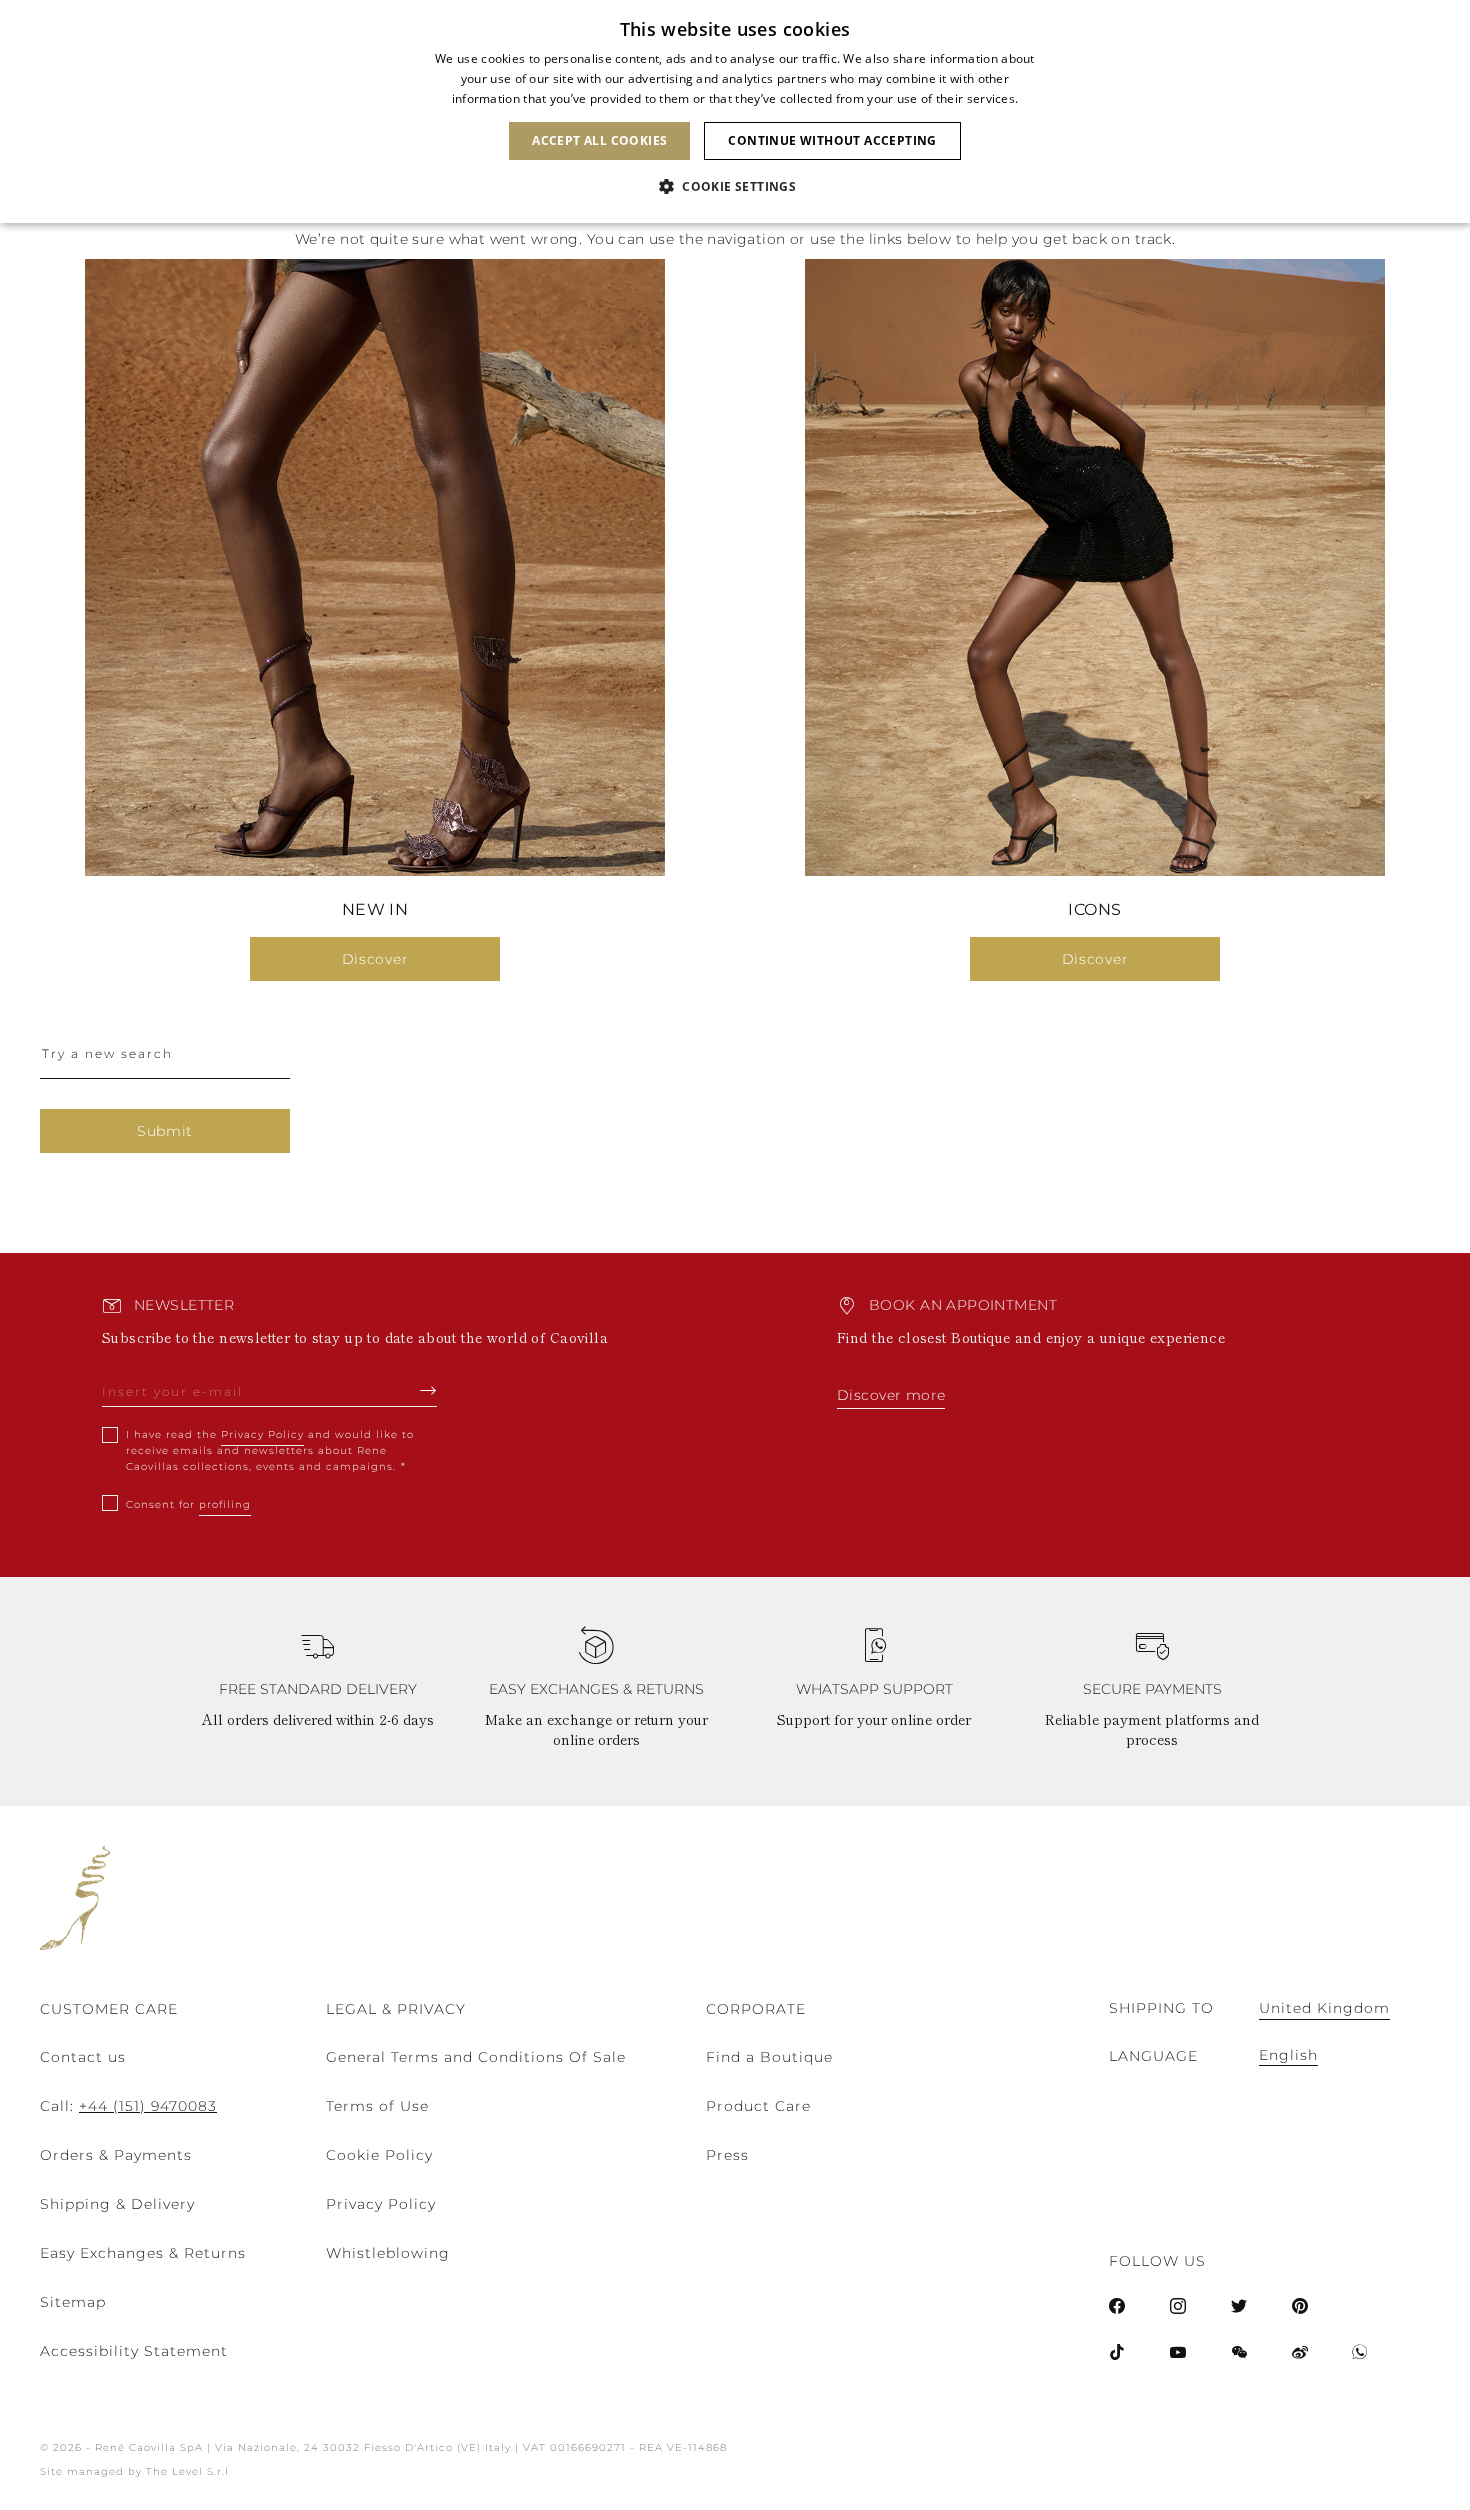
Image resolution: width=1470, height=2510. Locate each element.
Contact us (83, 2057)
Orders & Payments (116, 2155)
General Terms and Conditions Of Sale (476, 2057)
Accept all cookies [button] (599, 140)
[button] (735, 187)
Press (727, 2155)
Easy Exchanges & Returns (143, 2253)
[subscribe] (428, 1390)
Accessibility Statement (134, 2351)
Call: (128, 2106)
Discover (375, 959)
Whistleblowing (388, 2253)
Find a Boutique (769, 2057)
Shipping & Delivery (117, 2204)
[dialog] (735, 111)
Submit (165, 1131)
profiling (225, 1504)
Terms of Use (377, 2106)
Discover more (891, 1395)
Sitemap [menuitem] (73, 2302)
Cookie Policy (379, 2155)
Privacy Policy (262, 1434)
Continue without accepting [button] (832, 140)
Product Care (758, 2106)
